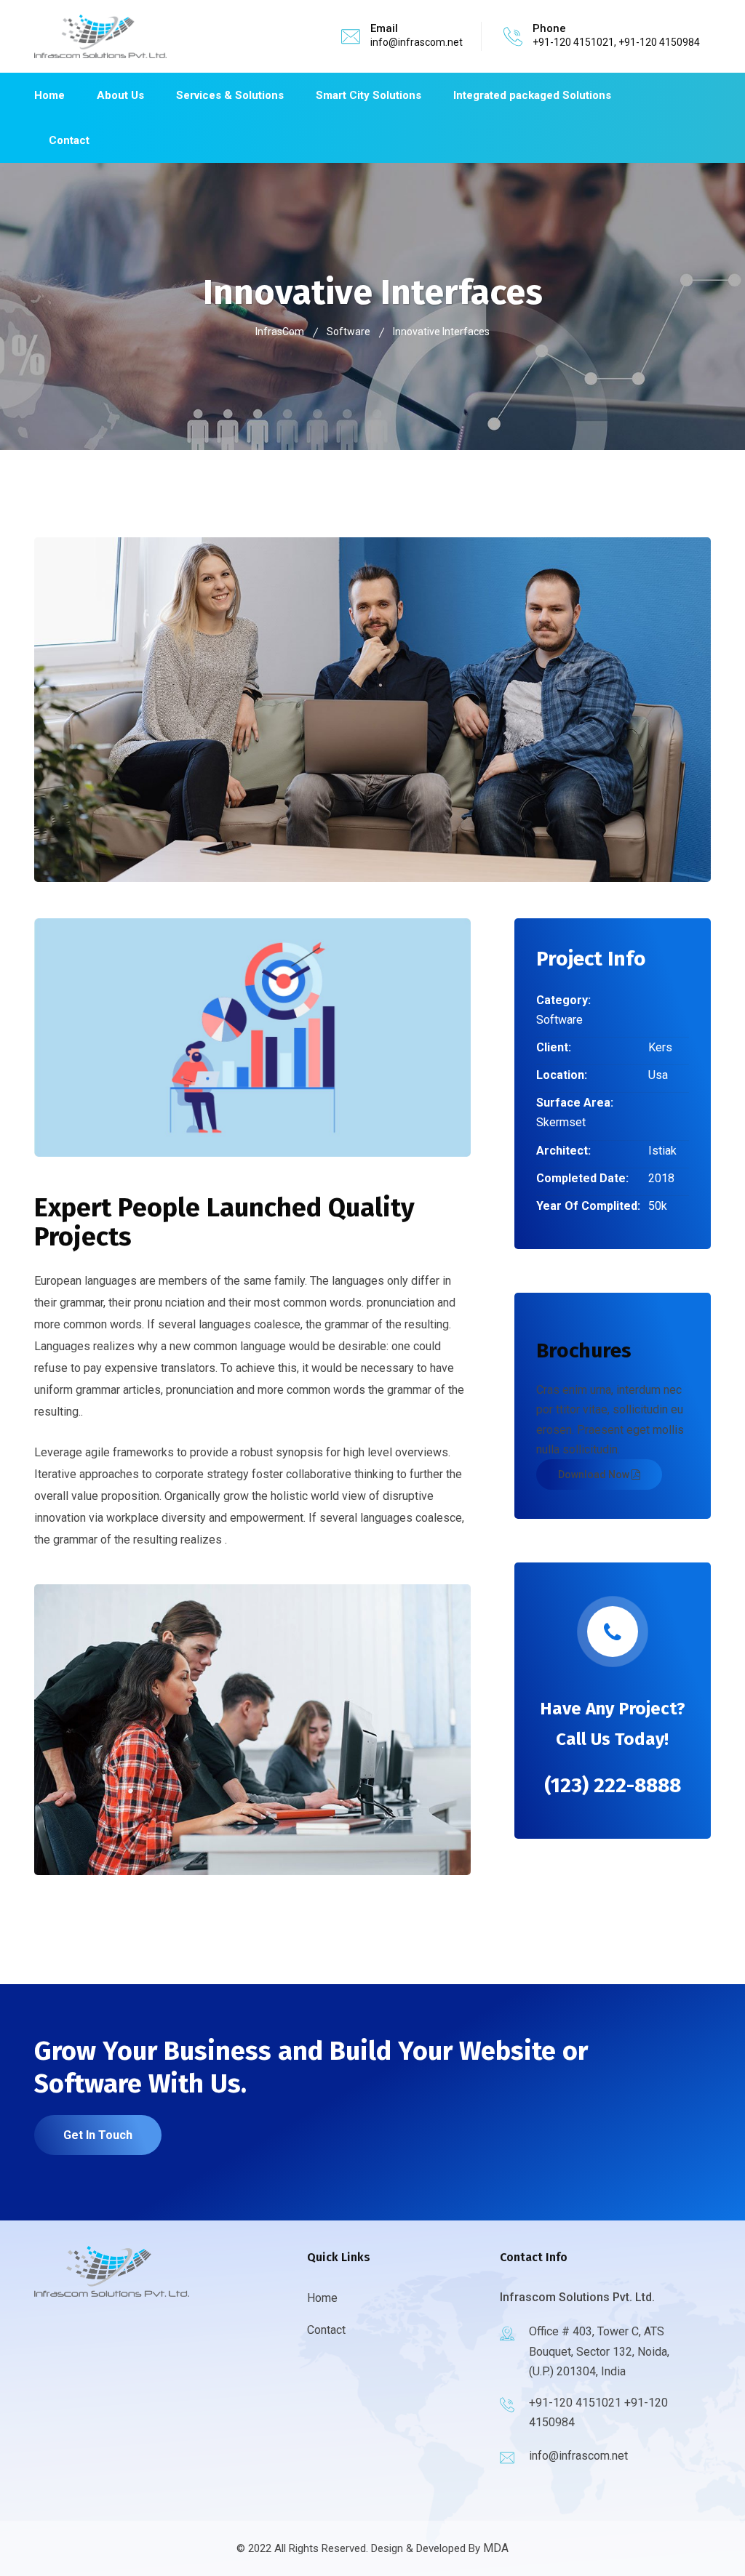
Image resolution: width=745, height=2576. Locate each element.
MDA (496, 2548)
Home (49, 95)
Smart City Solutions (368, 95)
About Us (120, 95)
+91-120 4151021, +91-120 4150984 (616, 42)
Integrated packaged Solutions (532, 95)
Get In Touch (98, 2135)
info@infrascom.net (417, 42)
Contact (69, 140)
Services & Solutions (230, 95)
